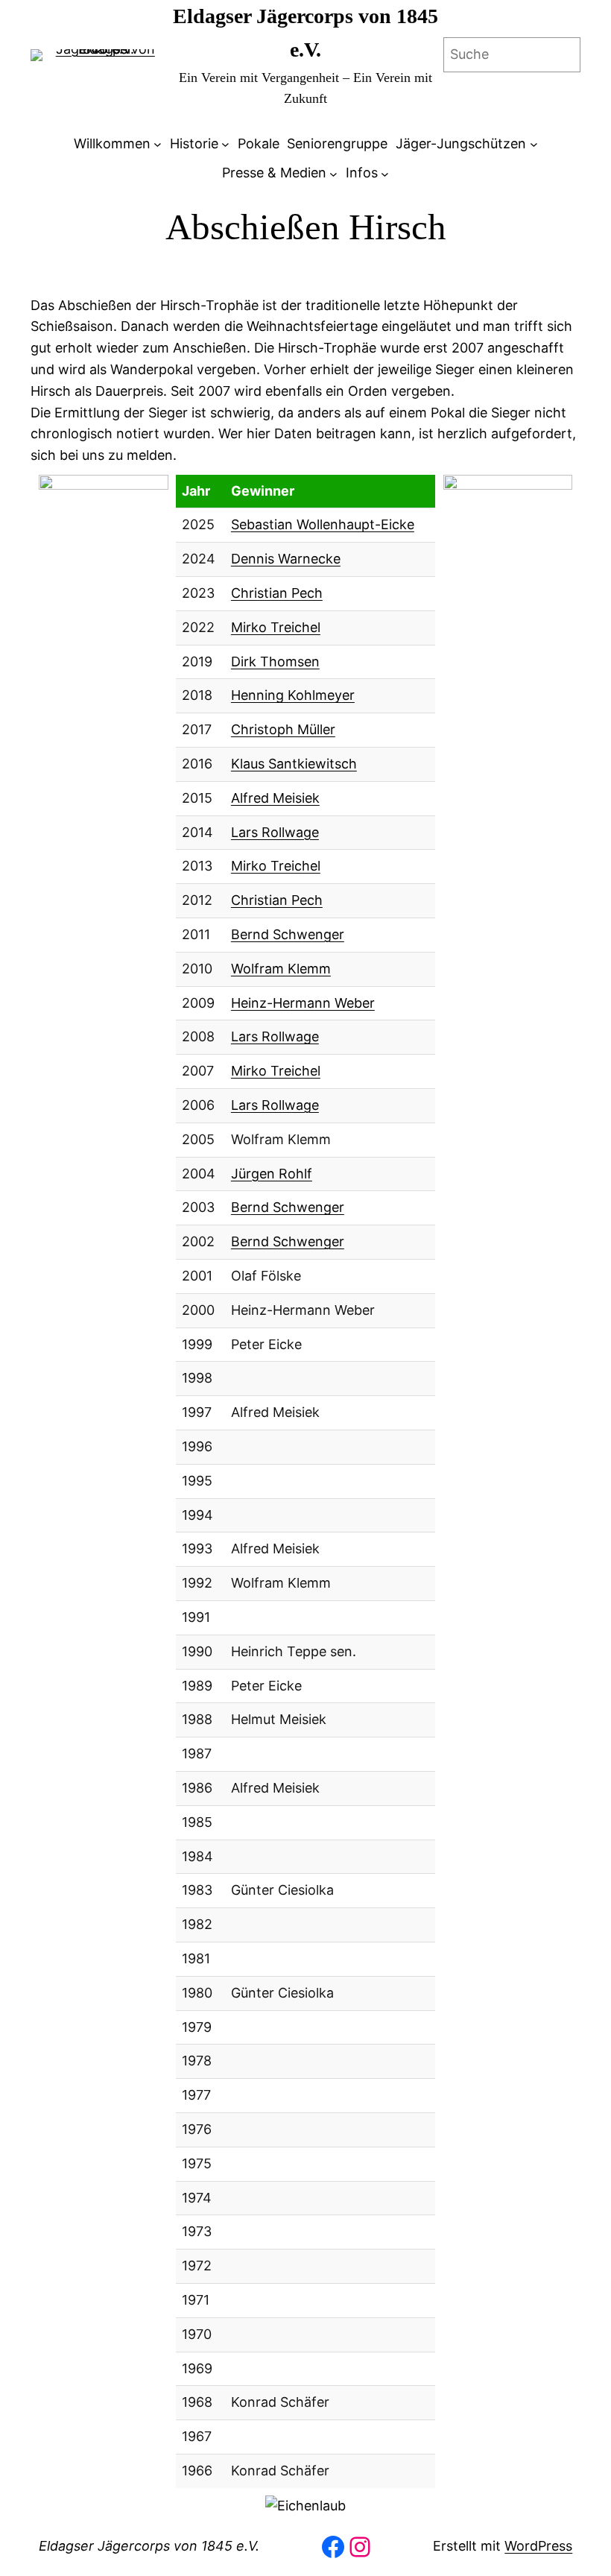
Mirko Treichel (276, 627)
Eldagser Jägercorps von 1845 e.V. (149, 2546)
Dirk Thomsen (275, 662)
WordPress (538, 2546)
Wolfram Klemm (281, 969)
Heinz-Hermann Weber (303, 1003)
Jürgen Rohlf (272, 1174)
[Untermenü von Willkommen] (158, 144)
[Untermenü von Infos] (385, 173)
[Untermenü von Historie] (225, 144)
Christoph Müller (283, 729)
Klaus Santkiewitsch (294, 764)
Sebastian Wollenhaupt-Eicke (323, 524)
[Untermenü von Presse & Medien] (333, 173)
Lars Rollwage (275, 832)
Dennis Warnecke (286, 559)
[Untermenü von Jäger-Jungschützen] (534, 144)
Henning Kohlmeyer (293, 695)
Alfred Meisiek (275, 798)
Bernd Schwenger (288, 934)
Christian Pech (277, 593)
